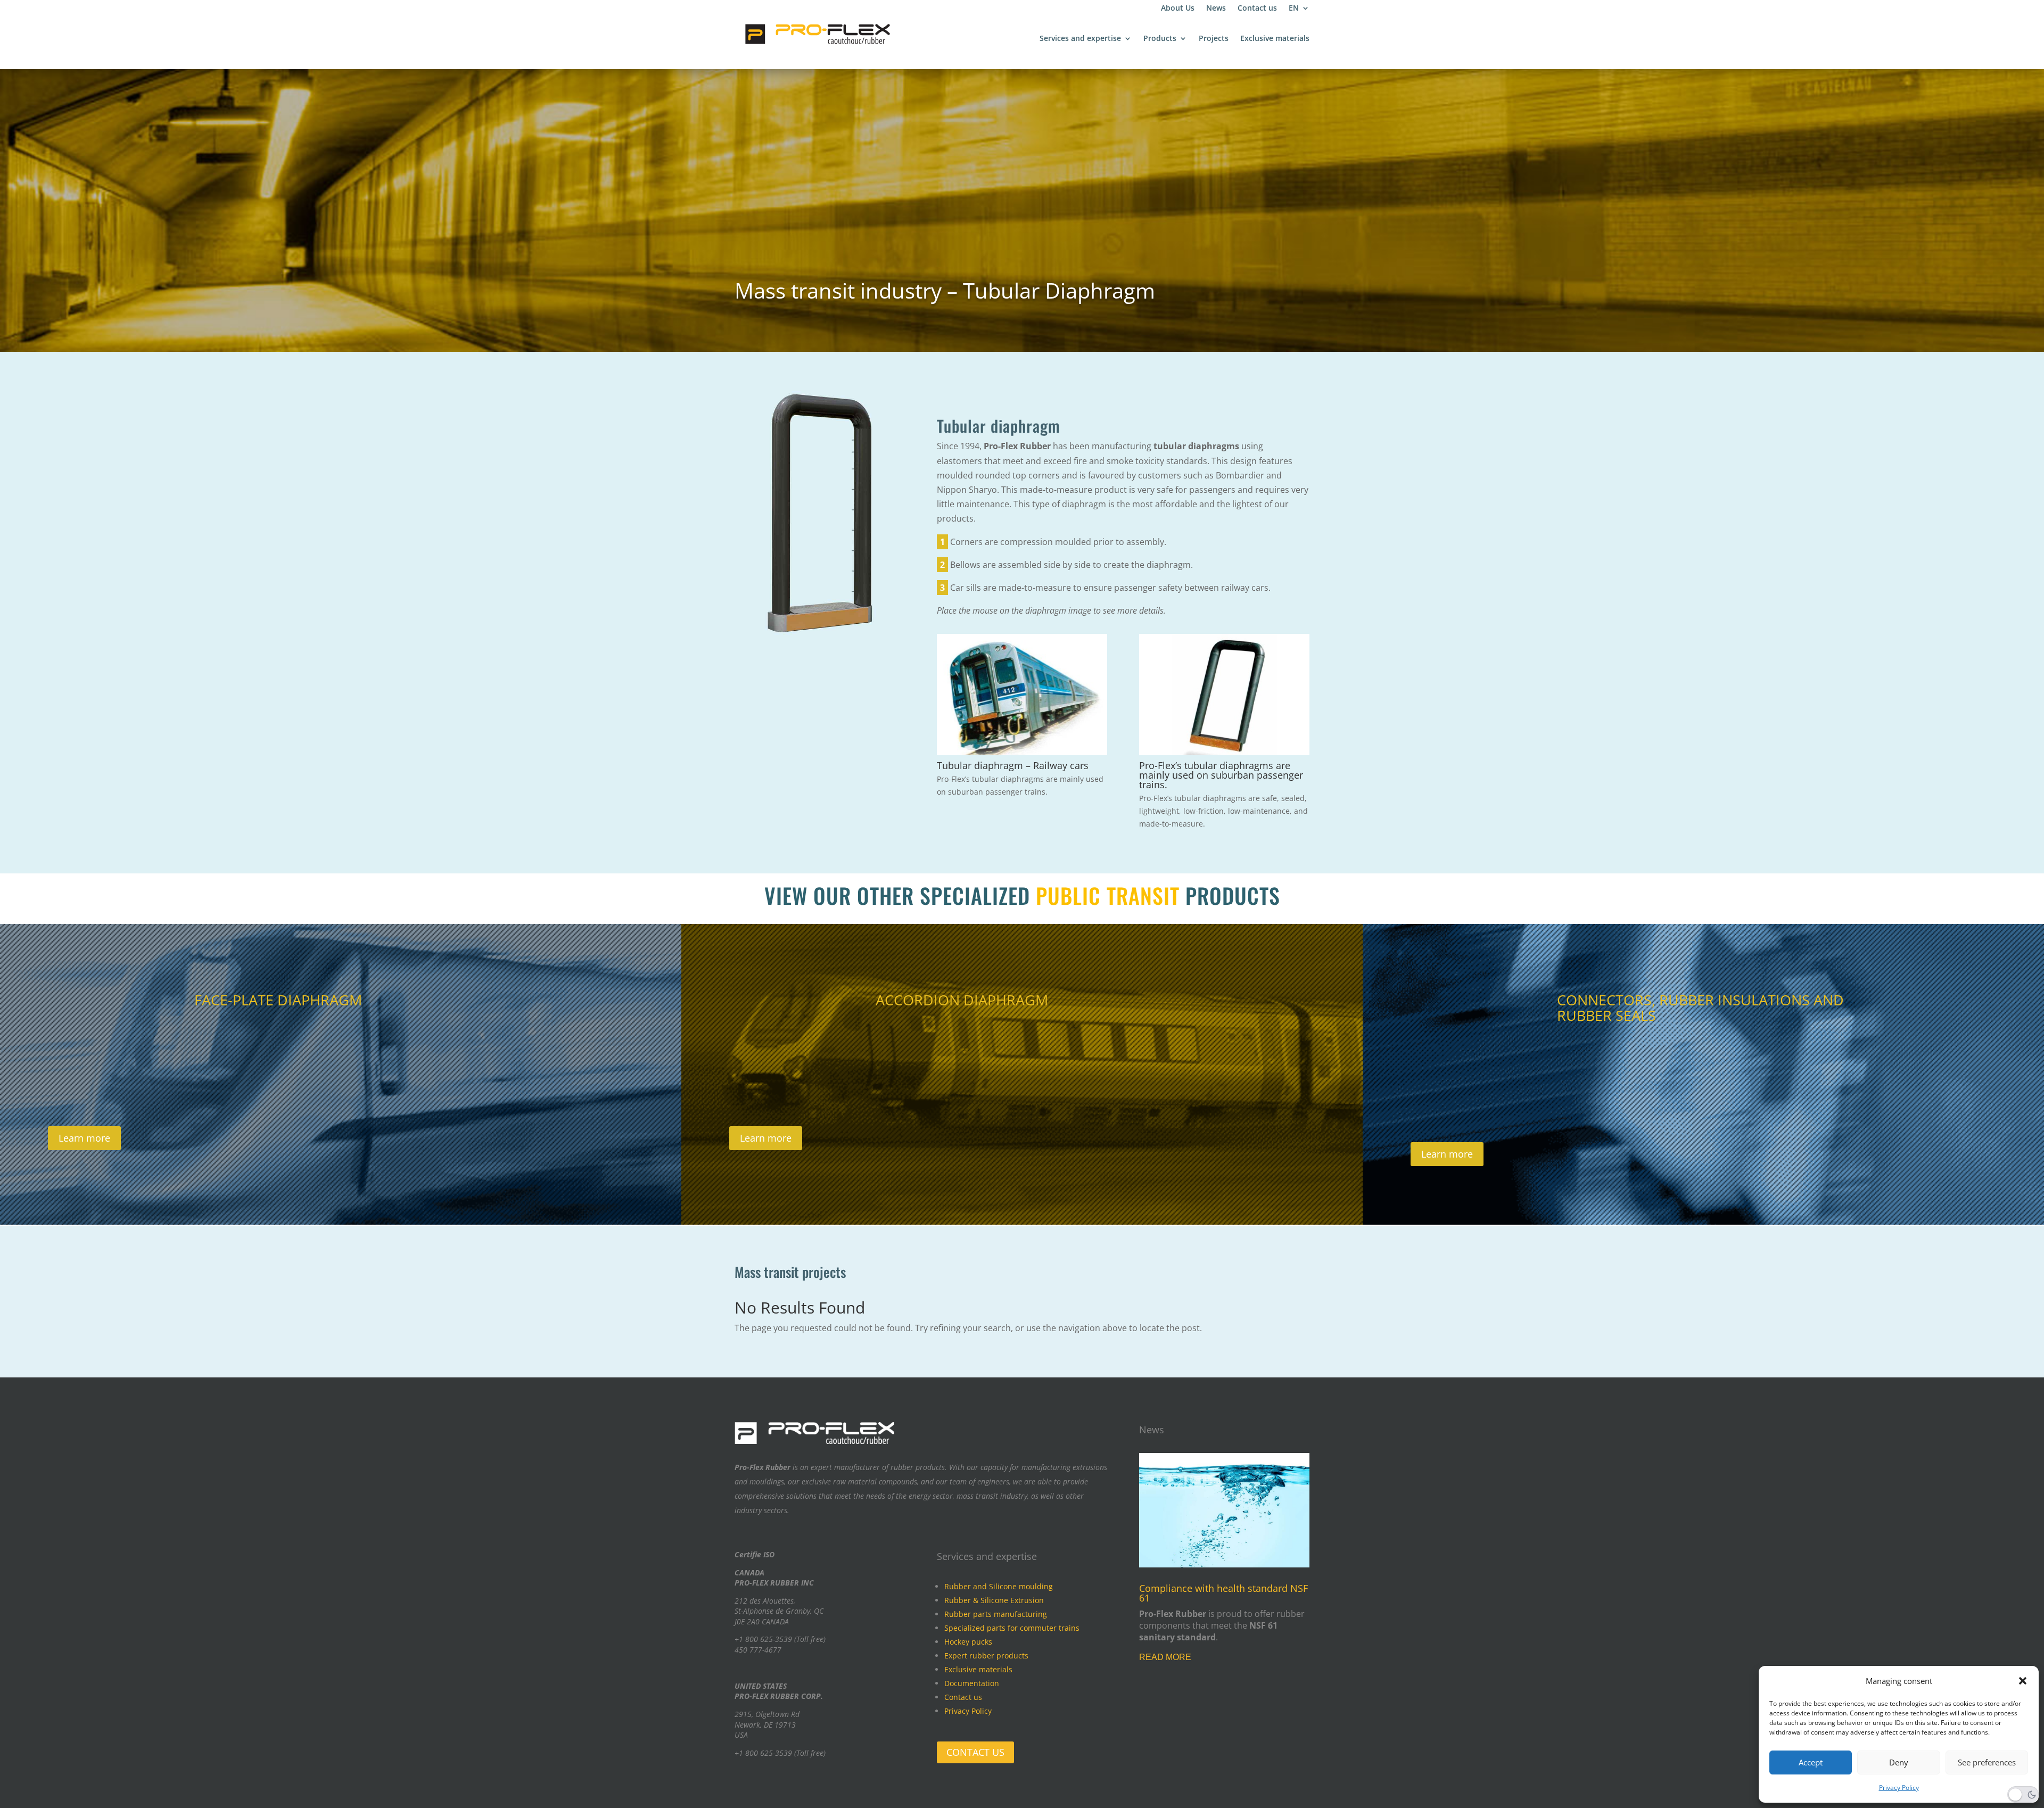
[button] (2023, 1681)
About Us (1178, 9)
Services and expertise (1080, 39)
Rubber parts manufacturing (996, 1614)
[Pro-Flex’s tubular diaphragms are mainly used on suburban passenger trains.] (1224, 752)
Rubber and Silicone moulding (999, 1586)
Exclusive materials (1275, 39)
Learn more (84, 1138)
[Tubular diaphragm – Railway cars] (1022, 752)
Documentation (972, 1683)
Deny (1899, 1762)
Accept (1811, 1762)
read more (1165, 1657)
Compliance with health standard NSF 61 (1223, 1593)
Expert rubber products (986, 1656)
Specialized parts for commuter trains (1012, 1628)
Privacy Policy (1899, 1788)
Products (1160, 39)
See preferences (1987, 1762)
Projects (1214, 39)
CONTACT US (975, 1752)
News (1216, 9)
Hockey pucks (968, 1642)
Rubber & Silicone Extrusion (994, 1600)
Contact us (1257, 9)
